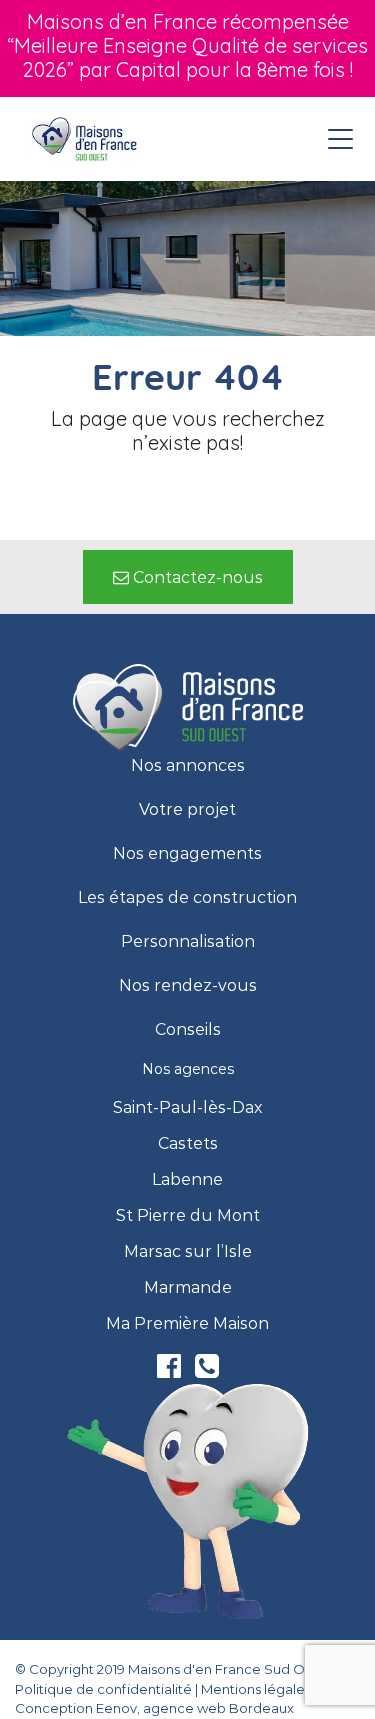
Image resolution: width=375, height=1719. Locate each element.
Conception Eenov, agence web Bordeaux (154, 1708)
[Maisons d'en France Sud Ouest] (86, 139)
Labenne (187, 1180)
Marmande (188, 1288)
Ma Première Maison (187, 1324)
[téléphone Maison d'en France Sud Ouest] (207, 1370)
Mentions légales (256, 1689)
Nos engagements (187, 854)
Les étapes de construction (187, 898)
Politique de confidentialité (103, 1689)
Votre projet (187, 810)
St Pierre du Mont (188, 1216)
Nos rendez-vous (188, 986)
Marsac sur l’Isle (188, 1252)
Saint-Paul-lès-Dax (188, 1108)
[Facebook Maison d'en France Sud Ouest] (171, 1370)
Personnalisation (188, 942)
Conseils (188, 1030)
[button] (188, 577)
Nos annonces (188, 766)
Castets (188, 1144)
